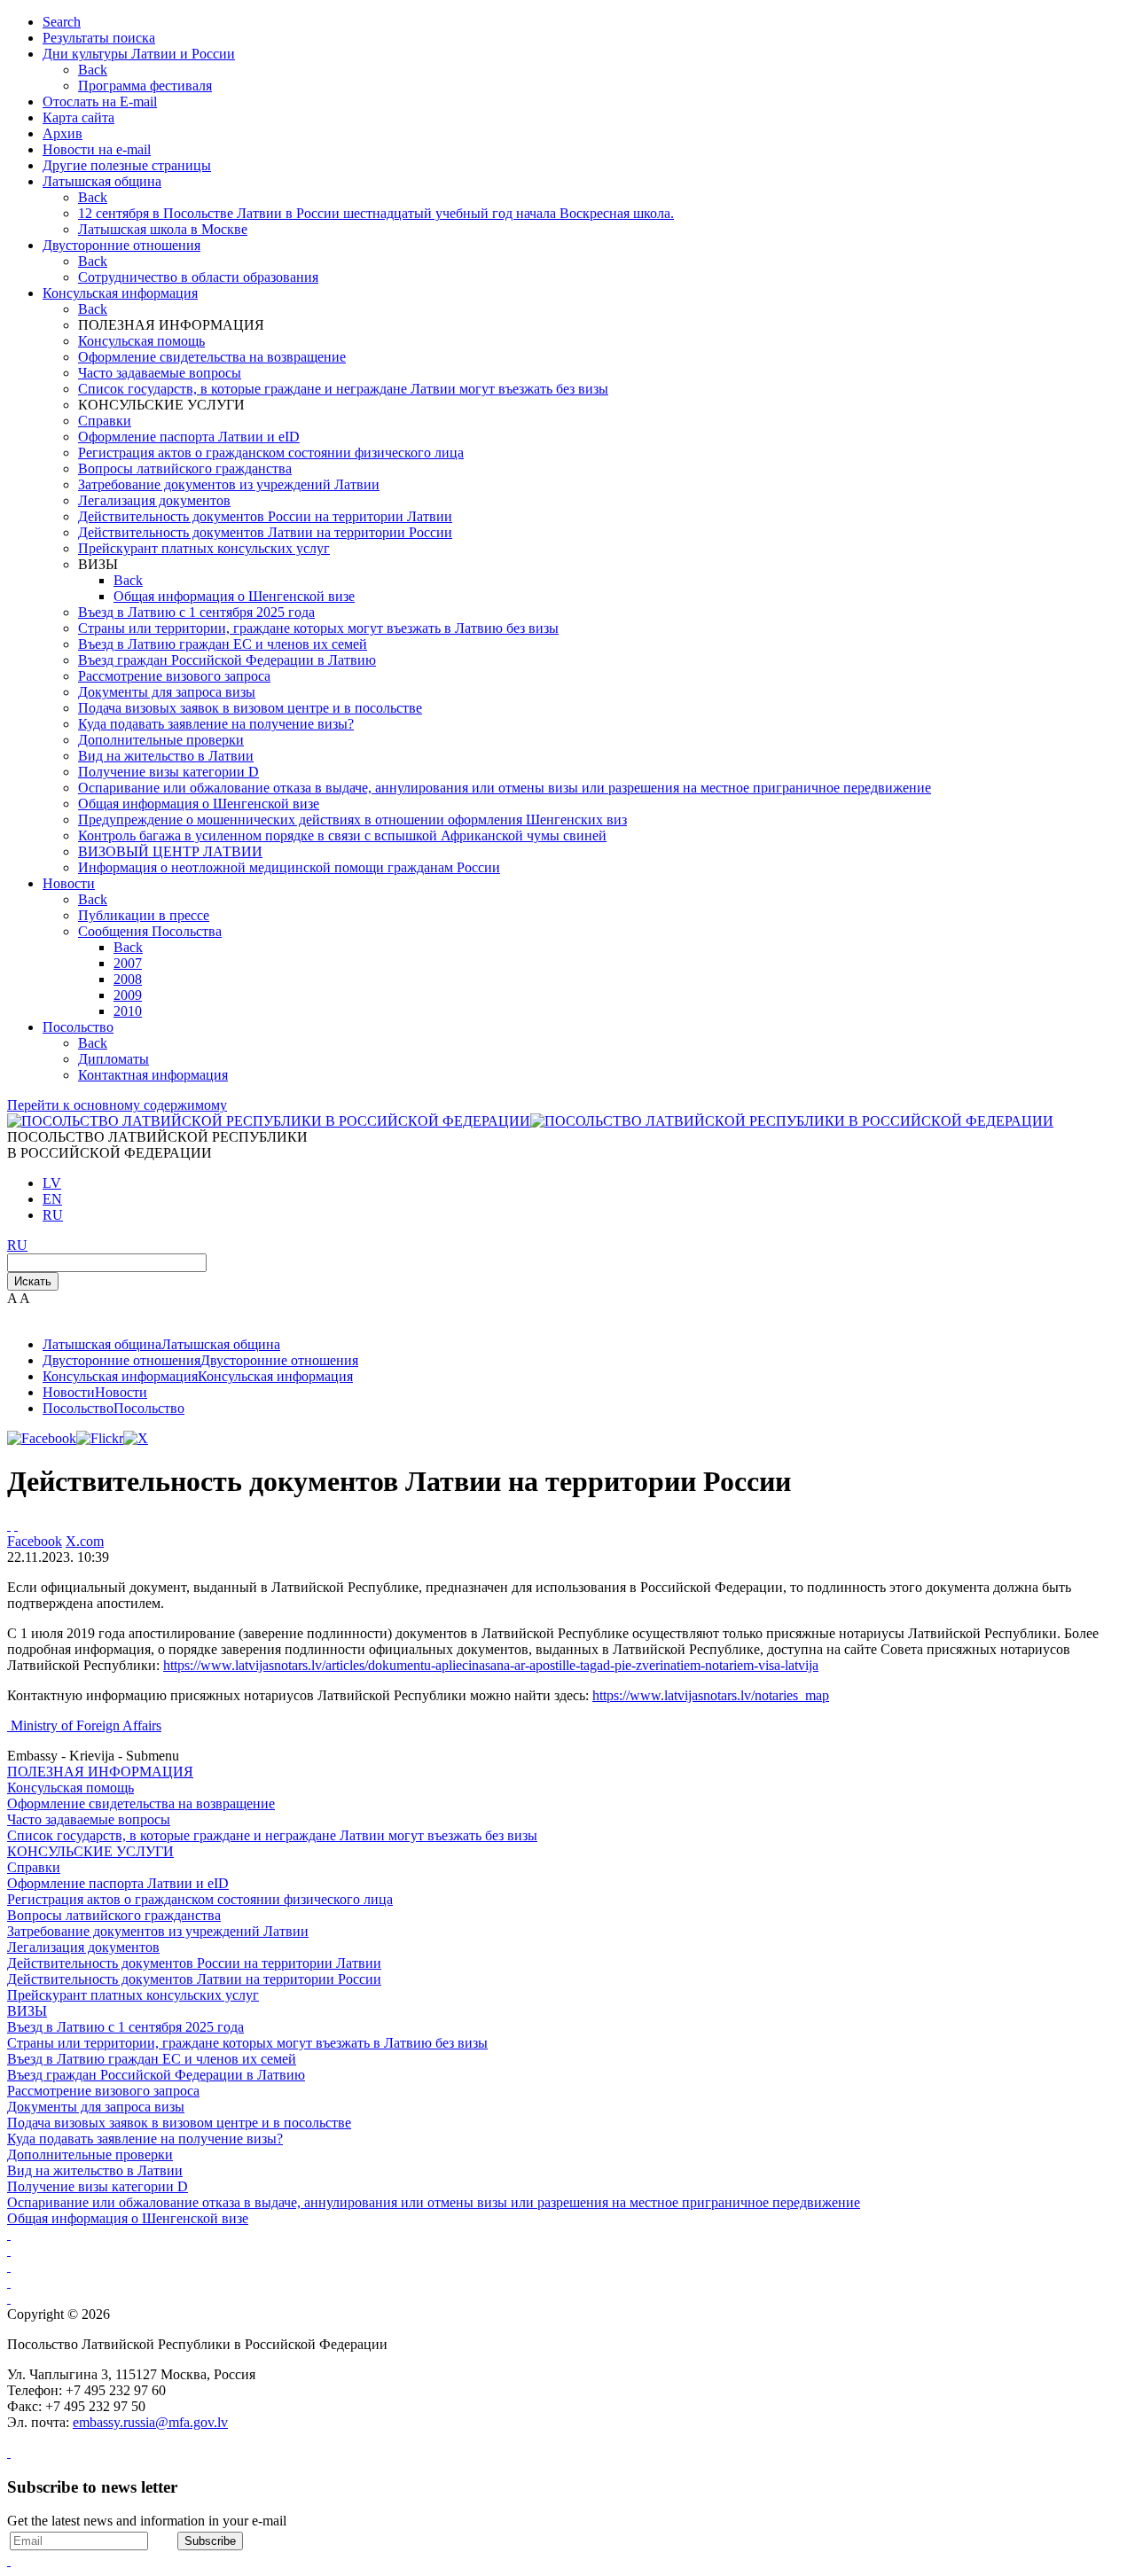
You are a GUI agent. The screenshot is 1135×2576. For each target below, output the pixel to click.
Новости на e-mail (97, 149)
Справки (105, 421)
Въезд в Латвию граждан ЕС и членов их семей (223, 644)
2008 (128, 979)
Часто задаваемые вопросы (160, 373)
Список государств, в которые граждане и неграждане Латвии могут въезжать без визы (343, 389)
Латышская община (102, 181)
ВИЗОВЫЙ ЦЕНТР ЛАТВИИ (170, 851)
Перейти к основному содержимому (117, 1105)
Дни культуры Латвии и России (139, 54)
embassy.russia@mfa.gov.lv (150, 2422)
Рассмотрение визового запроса (174, 676)
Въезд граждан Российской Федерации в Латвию (227, 660)
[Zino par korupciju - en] (9, 2298)
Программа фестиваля (145, 86)
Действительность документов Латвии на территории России (265, 532)
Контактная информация (153, 1075)
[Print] (9, 1525)
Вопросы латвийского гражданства (185, 468)
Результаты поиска (99, 38)
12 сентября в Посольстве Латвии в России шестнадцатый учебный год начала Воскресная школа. (376, 213)
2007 (128, 963)
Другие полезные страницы (127, 165)
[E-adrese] (9, 2282)
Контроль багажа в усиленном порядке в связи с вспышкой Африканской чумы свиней (342, 835)
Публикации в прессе (144, 915)
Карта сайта (78, 117)
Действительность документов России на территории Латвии (265, 516)
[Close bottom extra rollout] (9, 2560)
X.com (85, 1541)
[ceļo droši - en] (9, 2266)
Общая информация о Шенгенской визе (234, 596)
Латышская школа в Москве (163, 229)
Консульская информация (120, 293)
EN (52, 1199)
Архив (63, 133)
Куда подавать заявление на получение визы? (216, 724)
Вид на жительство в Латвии (166, 756)
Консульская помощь (141, 341)
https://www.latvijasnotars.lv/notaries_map (711, 1695)
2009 (128, 995)
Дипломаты (113, 1059)
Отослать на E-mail (100, 101)
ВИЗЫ (27, 2011)
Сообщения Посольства (150, 931)
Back (93, 70)
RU (53, 1215)
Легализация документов (154, 500)
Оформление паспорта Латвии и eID (189, 437)
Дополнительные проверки (161, 740)
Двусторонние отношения (121, 245)
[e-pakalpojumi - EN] (9, 2234)
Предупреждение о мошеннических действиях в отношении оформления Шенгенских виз (352, 820)
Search (62, 22)
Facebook (35, 1541)
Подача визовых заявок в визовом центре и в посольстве (250, 708)
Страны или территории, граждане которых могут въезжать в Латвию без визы (318, 628)
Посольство (78, 1027)
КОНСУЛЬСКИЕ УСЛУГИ (90, 1851)
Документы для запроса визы (167, 692)
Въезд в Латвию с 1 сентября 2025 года (196, 612)
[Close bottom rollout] (9, 2452)
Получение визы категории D (168, 772)
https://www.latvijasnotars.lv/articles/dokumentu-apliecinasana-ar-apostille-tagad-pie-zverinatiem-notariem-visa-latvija (491, 1665)
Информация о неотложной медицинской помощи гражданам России (289, 867)
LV (52, 1183)
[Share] (16, 1525)
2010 (128, 1011)
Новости (69, 883)
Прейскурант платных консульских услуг (204, 548)
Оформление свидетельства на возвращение (212, 357)
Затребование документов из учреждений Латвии (229, 484)
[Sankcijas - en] (9, 2250)
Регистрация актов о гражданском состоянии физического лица (271, 453)
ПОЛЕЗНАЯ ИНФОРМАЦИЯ (100, 1772)
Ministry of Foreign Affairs (86, 1725)
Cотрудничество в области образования (198, 277)
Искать (33, 1281)
